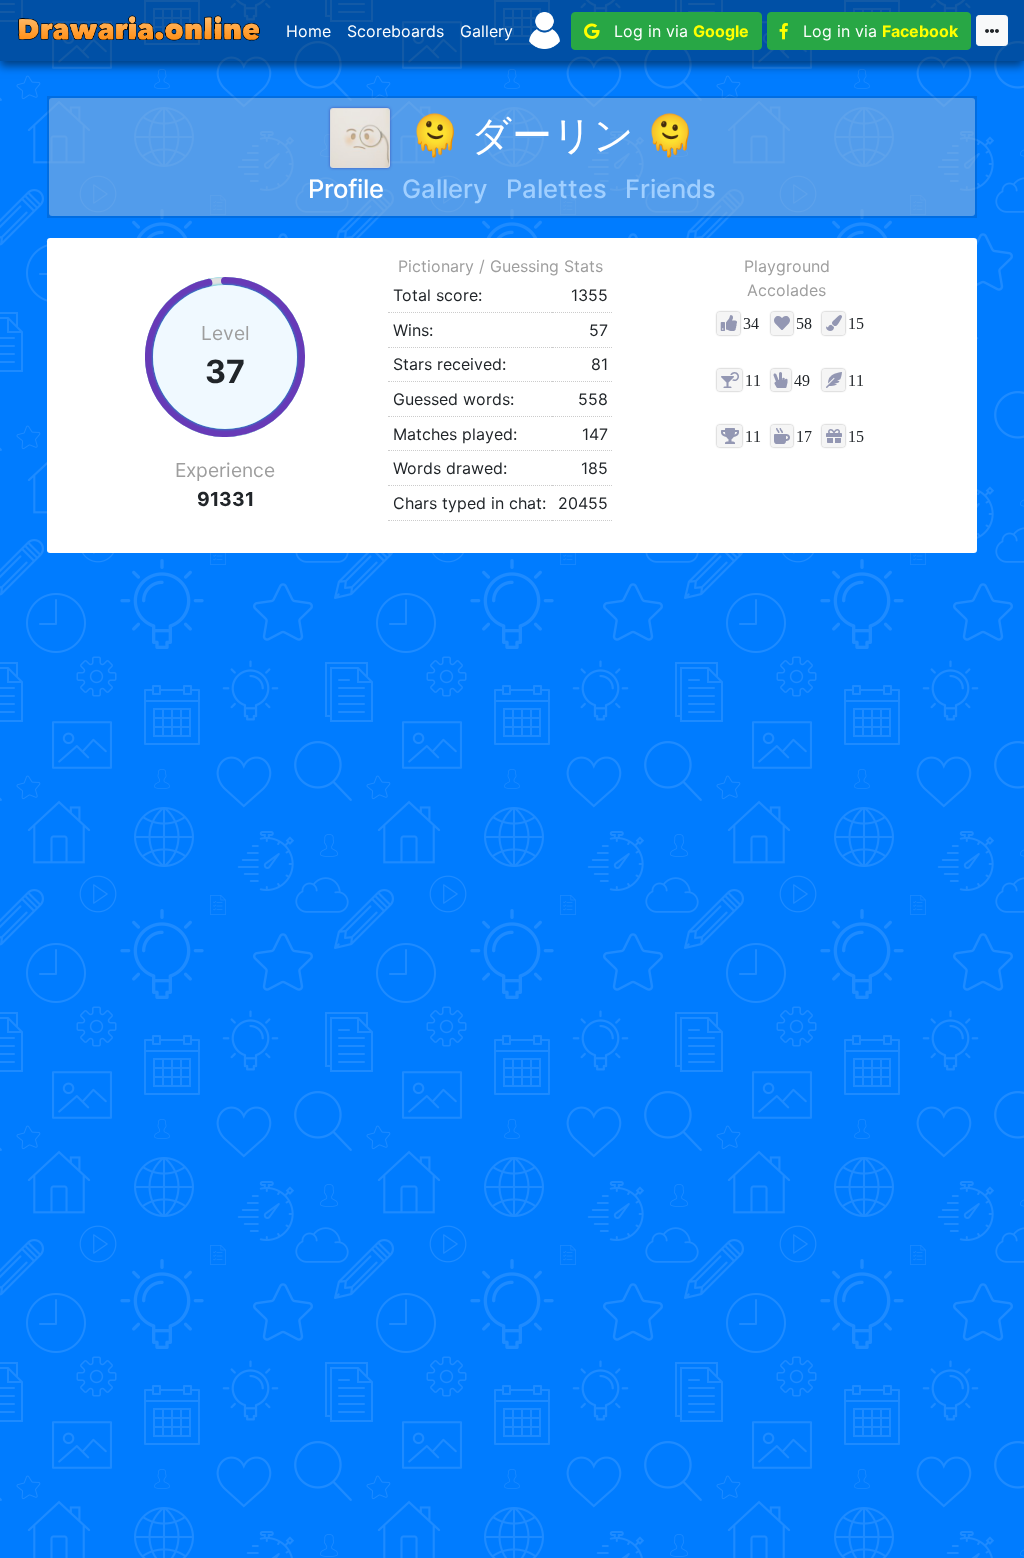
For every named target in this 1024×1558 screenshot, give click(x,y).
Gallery (486, 31)
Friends (670, 188)
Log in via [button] (674, 31)
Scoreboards (395, 31)
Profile (346, 188)
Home (308, 31)
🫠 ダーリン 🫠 (552, 134)
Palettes (556, 188)
